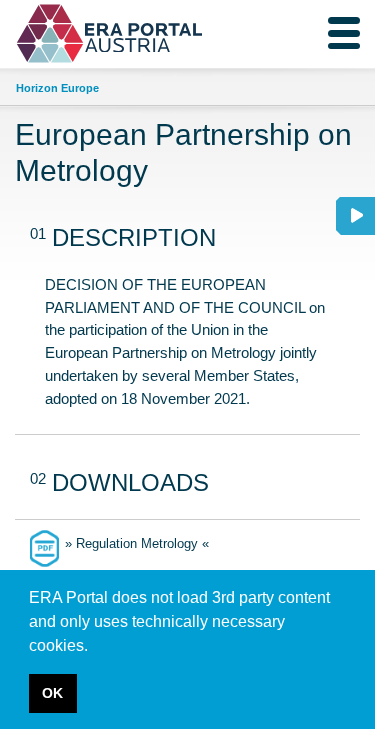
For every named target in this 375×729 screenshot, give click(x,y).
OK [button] (52, 693)
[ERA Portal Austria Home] (63, 33)
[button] (95, 647)
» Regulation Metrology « (137, 543)
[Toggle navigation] (344, 33)
